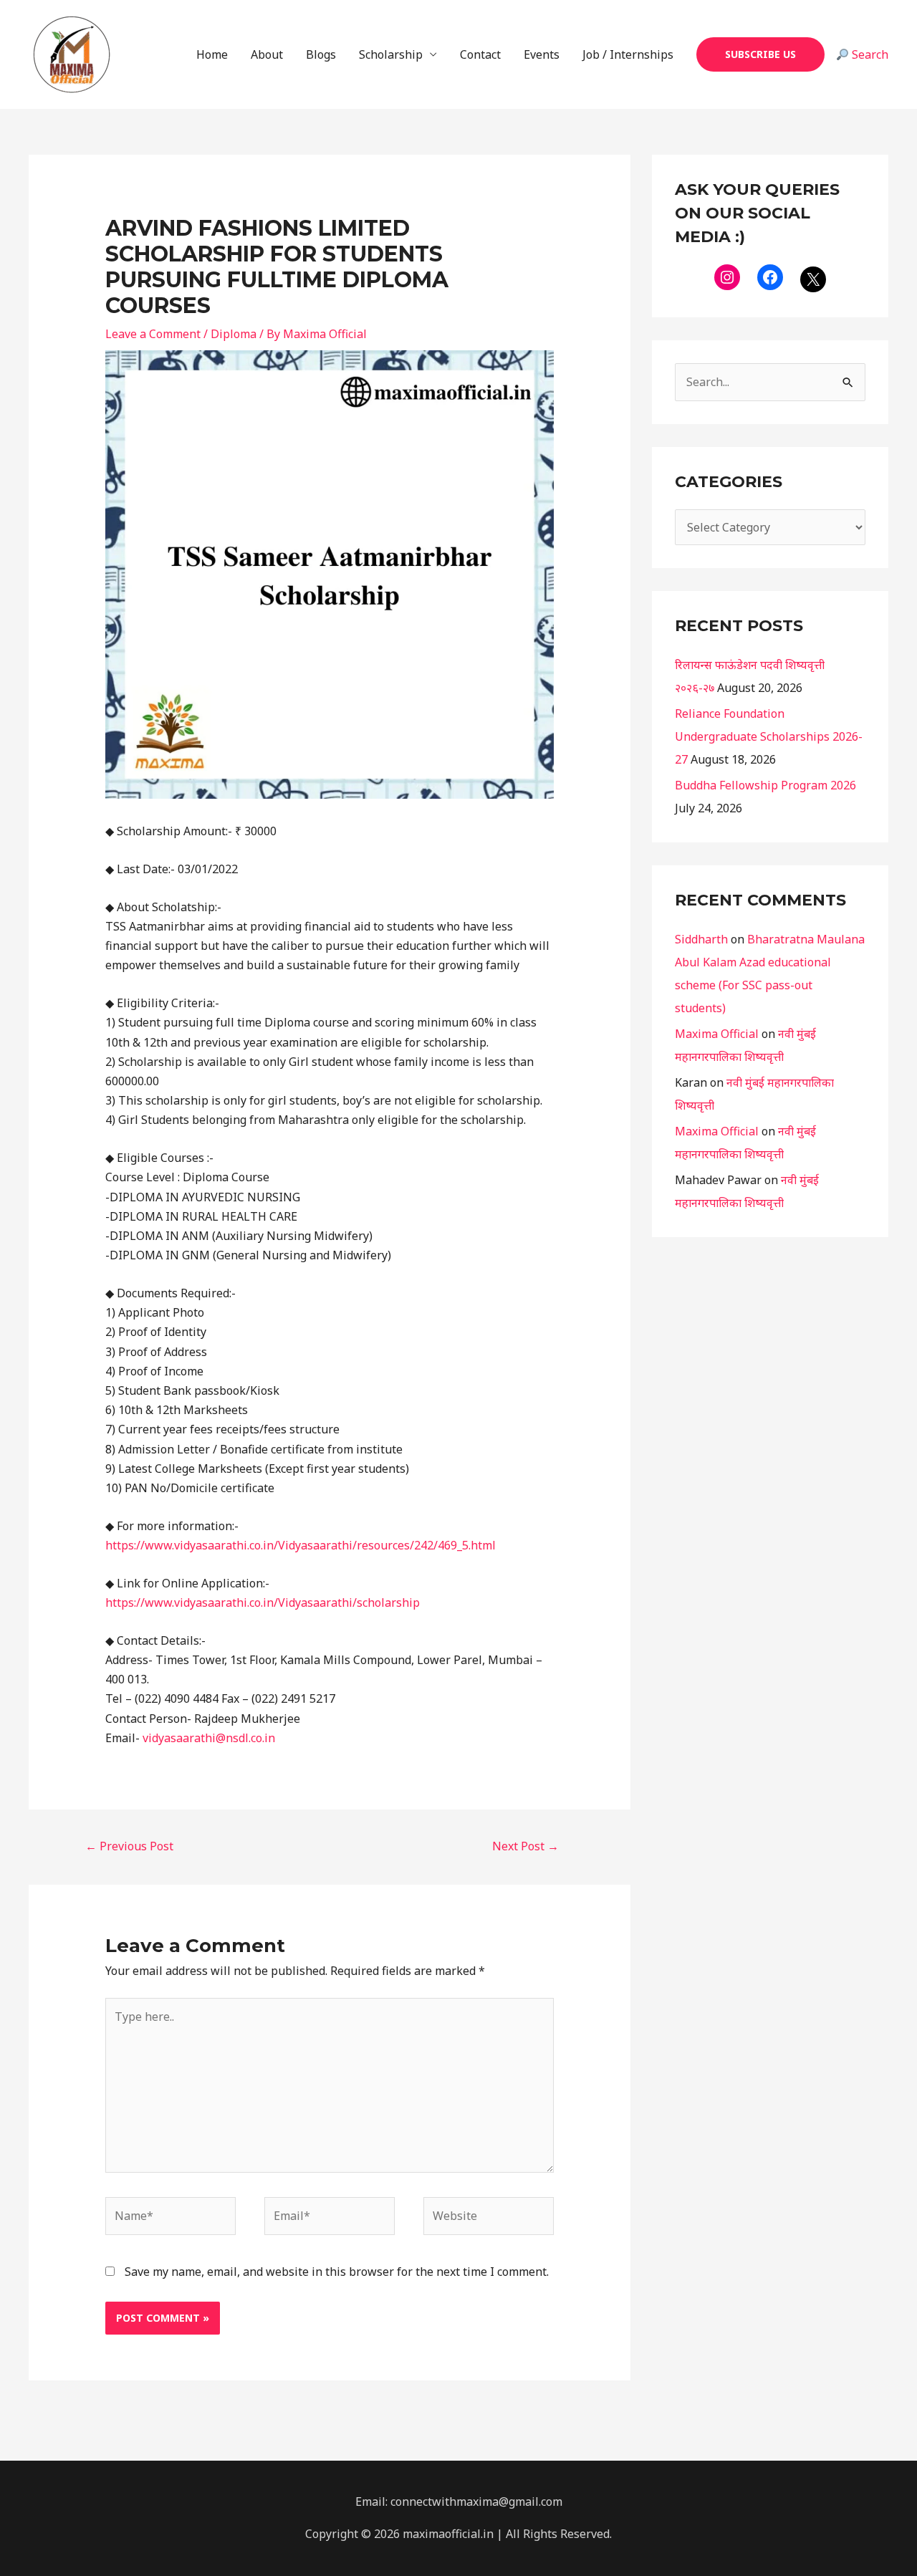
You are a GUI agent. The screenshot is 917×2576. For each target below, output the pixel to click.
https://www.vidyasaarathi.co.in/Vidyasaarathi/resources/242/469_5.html (301, 1545)
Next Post (525, 1846)
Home (212, 54)
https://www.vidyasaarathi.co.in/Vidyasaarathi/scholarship (263, 1602)
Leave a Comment (153, 334)
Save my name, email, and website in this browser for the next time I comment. (337, 2272)
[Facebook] (770, 277)
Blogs (321, 54)
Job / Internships (628, 54)
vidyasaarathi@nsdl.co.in (209, 1738)
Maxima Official (717, 1034)
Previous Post (129, 1846)
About (267, 54)
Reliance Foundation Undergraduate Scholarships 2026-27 (769, 736)
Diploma (234, 334)
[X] (813, 279)
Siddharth (701, 939)
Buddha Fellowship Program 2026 (765, 785)
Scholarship (391, 54)
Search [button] (869, 54)
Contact (480, 54)
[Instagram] (727, 277)
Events (542, 54)
